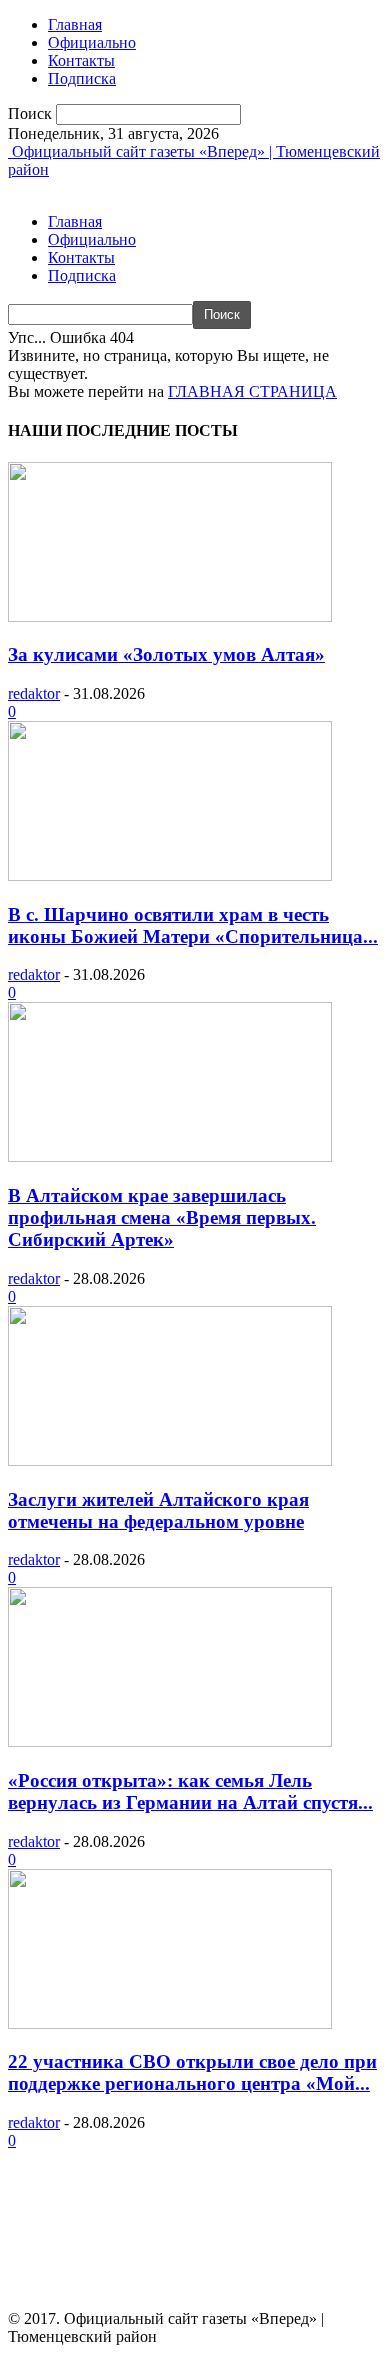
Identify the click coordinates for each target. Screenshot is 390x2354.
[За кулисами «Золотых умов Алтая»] (170, 616)
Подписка (82, 78)
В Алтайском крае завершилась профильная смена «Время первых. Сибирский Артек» (162, 1217)
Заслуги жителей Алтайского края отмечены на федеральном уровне (158, 1510)
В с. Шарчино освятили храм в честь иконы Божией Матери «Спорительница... (193, 925)
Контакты (81, 60)
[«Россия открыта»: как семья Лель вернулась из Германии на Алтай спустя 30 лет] (170, 1741)
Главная (75, 24)
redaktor (34, 693)
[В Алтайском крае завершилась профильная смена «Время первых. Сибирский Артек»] (170, 1156)
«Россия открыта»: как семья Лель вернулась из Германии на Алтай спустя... (190, 1791)
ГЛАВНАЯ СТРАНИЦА (252, 391)
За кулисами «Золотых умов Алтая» (166, 654)
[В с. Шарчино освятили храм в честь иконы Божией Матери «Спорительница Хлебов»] (170, 875)
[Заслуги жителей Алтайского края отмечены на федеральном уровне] (170, 1460)
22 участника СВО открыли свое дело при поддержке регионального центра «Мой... (192, 2072)
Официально (92, 42)
